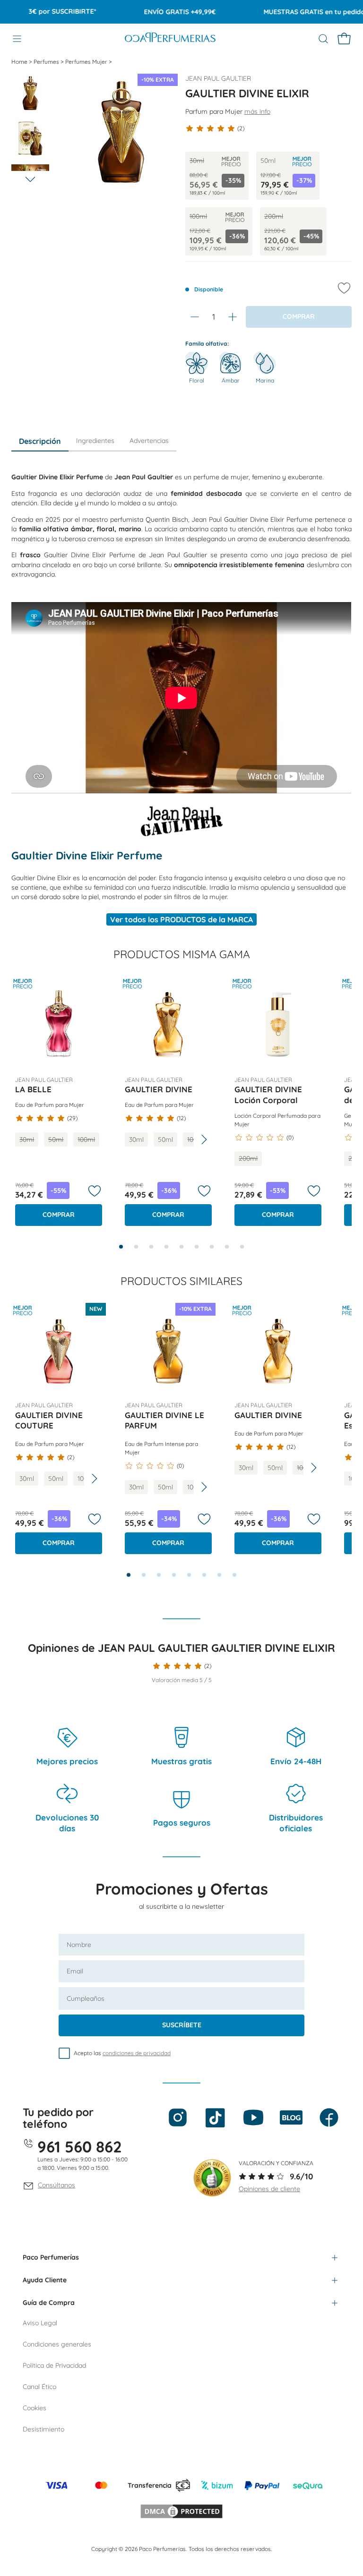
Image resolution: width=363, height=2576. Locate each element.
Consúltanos (56, 2185)
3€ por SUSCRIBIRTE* (43, 11)
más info (257, 111)
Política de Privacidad (54, 2365)
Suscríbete (182, 2025)
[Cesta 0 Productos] (344, 39)
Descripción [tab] (40, 441)
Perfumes (47, 62)
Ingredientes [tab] (95, 441)
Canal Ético (39, 2387)
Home (20, 62)
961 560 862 (80, 2147)
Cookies (35, 2408)
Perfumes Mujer (87, 62)
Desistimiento (43, 2429)
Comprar (59, 1215)
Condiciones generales (57, 2344)
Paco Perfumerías (51, 2257)
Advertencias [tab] (149, 441)
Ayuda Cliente (45, 2280)
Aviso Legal (40, 2323)
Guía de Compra (49, 2303)
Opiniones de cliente (269, 2189)
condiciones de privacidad (137, 2053)
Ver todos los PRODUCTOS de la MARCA (181, 919)
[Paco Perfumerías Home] (170, 38)
